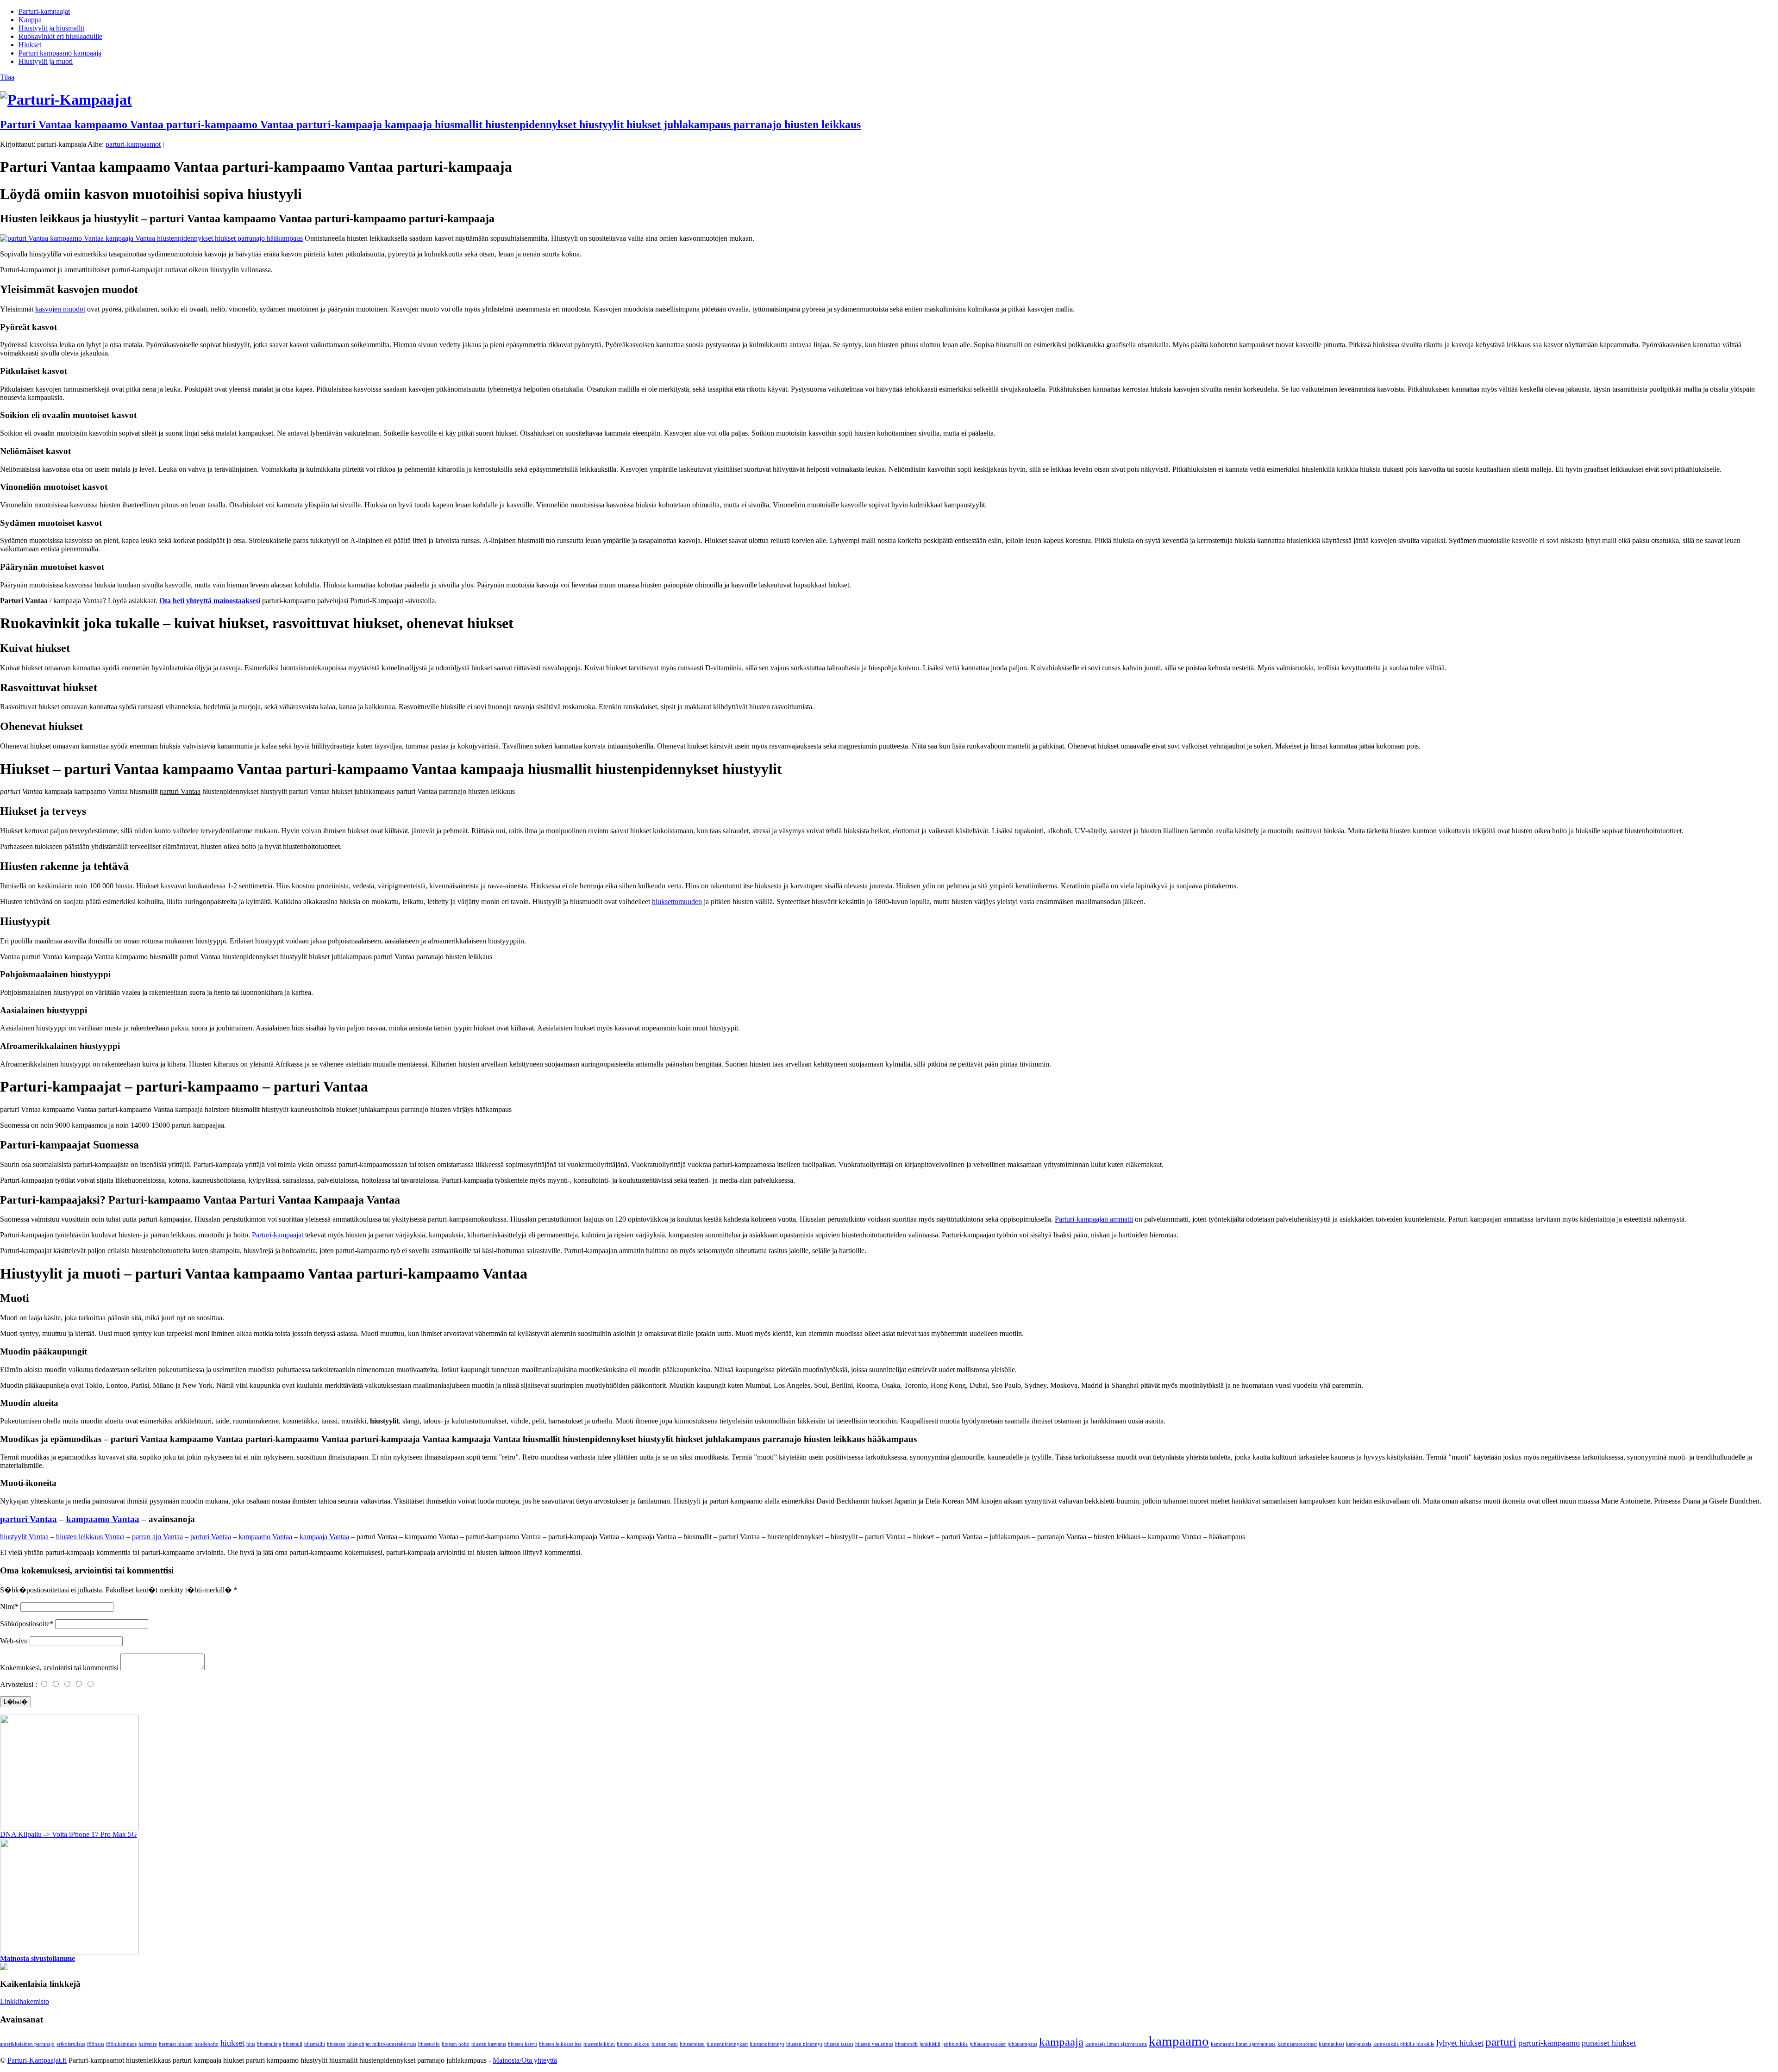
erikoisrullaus (71, 2044)
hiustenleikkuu (599, 2044)
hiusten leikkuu (633, 2044)
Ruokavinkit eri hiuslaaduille (60, 36)
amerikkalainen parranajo (27, 2044)
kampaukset (1331, 2044)
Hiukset (30, 45)
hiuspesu (336, 2044)
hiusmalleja (269, 2044)
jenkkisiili (930, 2044)
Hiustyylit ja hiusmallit (51, 28)
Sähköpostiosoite (25, 1624)
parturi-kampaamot (133, 144)
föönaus (96, 2044)
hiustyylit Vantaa (24, 1537)
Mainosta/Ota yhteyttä (525, 2060)
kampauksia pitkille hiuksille (1404, 2044)
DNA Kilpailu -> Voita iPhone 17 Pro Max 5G (69, 1834)
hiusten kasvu (523, 2044)
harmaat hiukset (176, 2044)
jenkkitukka (955, 2044)
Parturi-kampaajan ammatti (1094, 1219)
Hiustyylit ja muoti (46, 61)
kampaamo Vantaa (103, 1519)
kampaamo (1179, 2041)
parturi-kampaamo (1549, 2043)
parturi (1501, 2042)
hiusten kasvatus (489, 2044)
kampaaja (1061, 2042)
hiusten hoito (456, 2044)
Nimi (7, 1607)
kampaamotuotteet (1297, 2044)
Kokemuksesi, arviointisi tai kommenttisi (59, 1668)
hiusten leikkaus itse (560, 2044)
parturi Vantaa (28, 1519)
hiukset (232, 2043)
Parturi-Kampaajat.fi (37, 2060)
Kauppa (30, 20)
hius (251, 2044)
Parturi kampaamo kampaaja (60, 53)
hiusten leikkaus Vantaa (90, 1537)
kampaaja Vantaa (324, 1537)
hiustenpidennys (767, 2044)
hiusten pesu (665, 2044)
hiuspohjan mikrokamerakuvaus (382, 2044)
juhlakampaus (1022, 2044)
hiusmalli (293, 2044)
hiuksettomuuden (677, 902)
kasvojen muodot (60, 309)
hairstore (148, 2044)
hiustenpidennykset (727, 2044)
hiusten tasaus (839, 2044)
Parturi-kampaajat (44, 11)
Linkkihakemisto (25, 2001)
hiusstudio (429, 2044)
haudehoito (207, 2044)
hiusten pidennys (804, 2044)
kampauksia (1359, 2044)
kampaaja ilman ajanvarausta (1116, 2044)
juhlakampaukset (988, 2044)
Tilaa (7, 77)
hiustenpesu (692, 2044)
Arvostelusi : (19, 1684)
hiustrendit (906, 2044)
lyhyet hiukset (1460, 2043)
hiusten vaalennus (874, 2044)
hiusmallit (315, 2044)
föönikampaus (121, 2044)
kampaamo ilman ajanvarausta (1243, 2044)
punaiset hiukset (1609, 2043)
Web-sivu (14, 1641)
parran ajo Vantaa (157, 1537)
